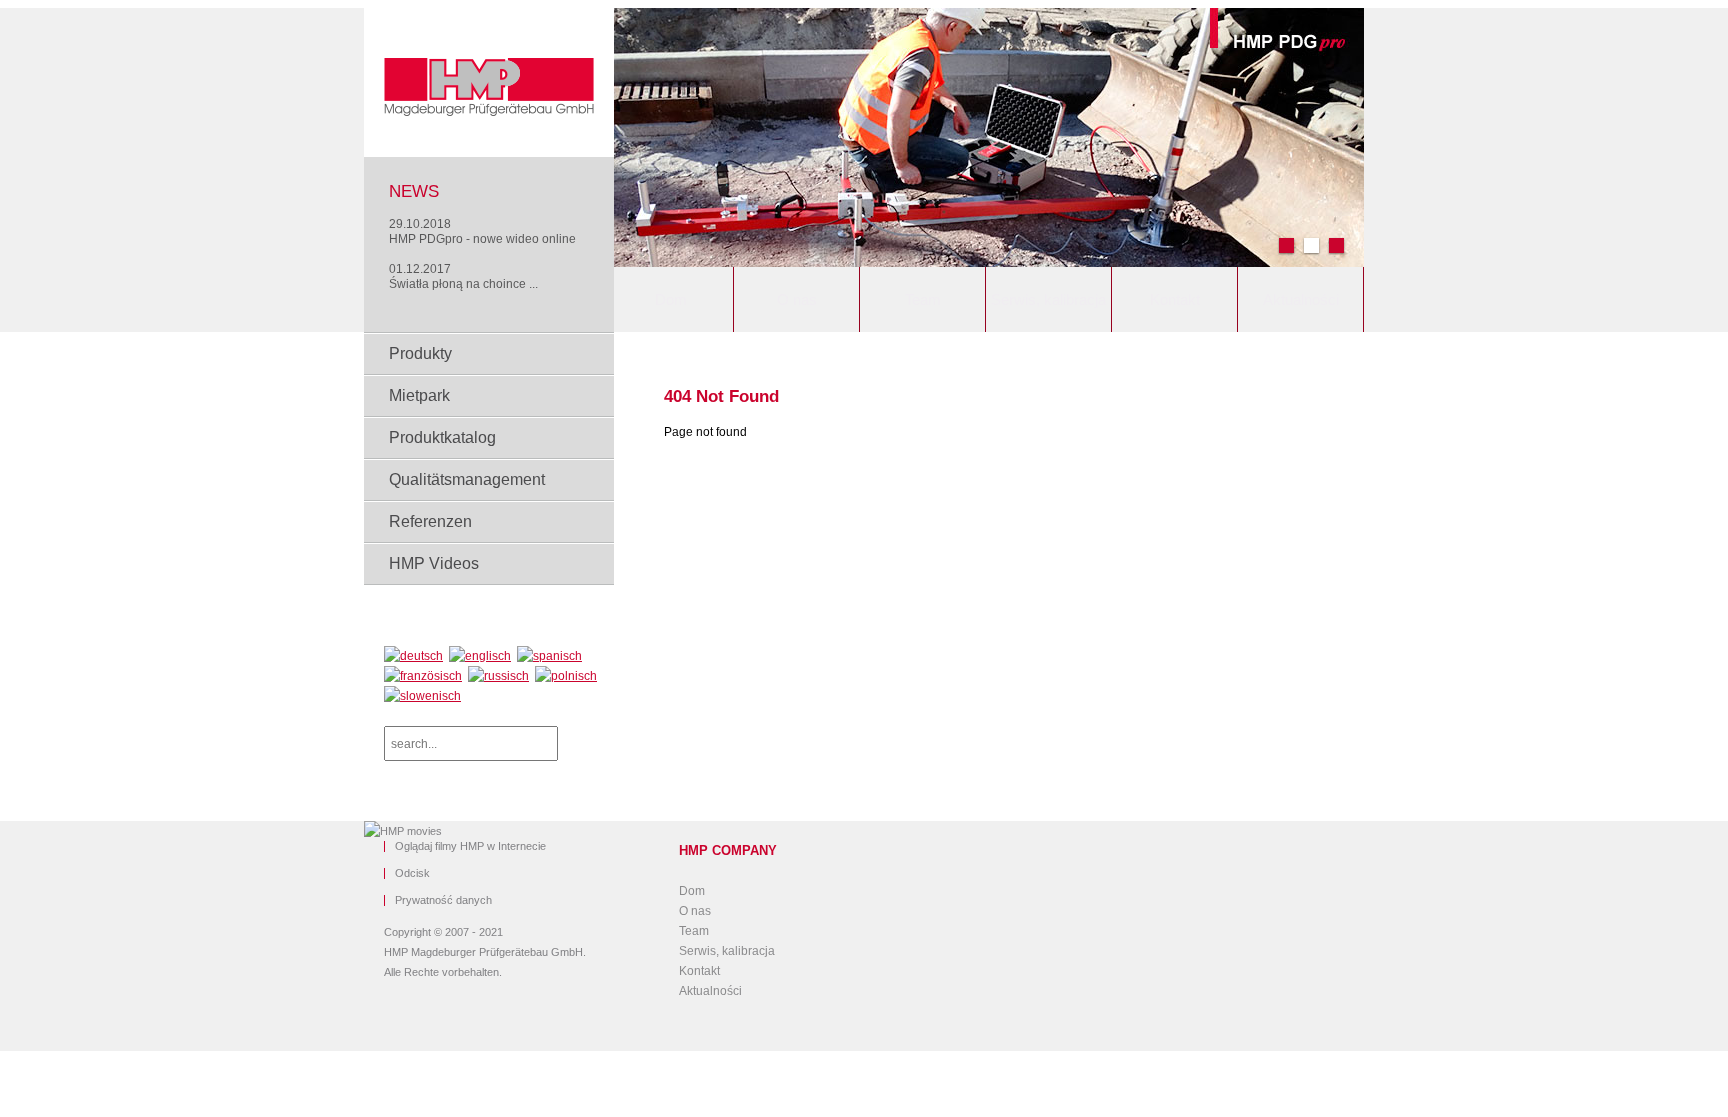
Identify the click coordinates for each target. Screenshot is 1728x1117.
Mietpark (419, 395)
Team (923, 299)
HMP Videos (434, 563)
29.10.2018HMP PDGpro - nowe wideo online (482, 231)
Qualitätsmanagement (467, 479)
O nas (797, 299)
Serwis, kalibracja (1048, 299)
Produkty (420, 353)
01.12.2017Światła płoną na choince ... (463, 276)
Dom (671, 299)
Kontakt (1175, 299)
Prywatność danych (443, 900)
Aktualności (1301, 299)
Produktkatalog (442, 437)
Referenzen (430, 521)
